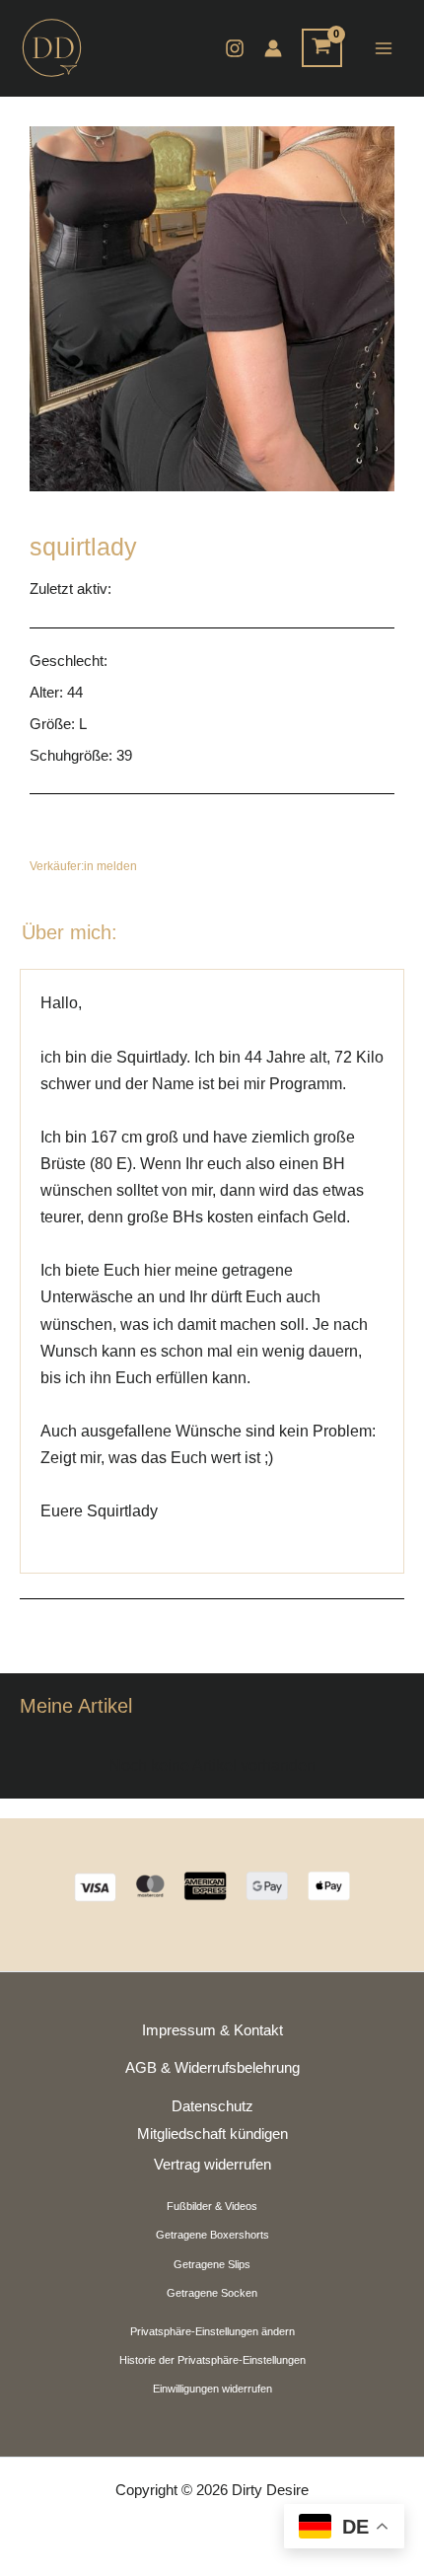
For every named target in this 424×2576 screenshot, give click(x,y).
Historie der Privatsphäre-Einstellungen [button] (212, 2360)
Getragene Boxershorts (212, 2235)
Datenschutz (212, 2106)
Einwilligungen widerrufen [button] (212, 2389)
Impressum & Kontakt (212, 2030)
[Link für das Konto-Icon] (273, 48)
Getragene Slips (212, 2264)
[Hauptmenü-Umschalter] (383, 48)
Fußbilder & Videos (212, 2206)
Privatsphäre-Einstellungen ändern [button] (212, 2331)
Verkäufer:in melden (83, 866)
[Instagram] (235, 48)
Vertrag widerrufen (212, 2165)
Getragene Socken (212, 2293)
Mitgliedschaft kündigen (212, 2134)
